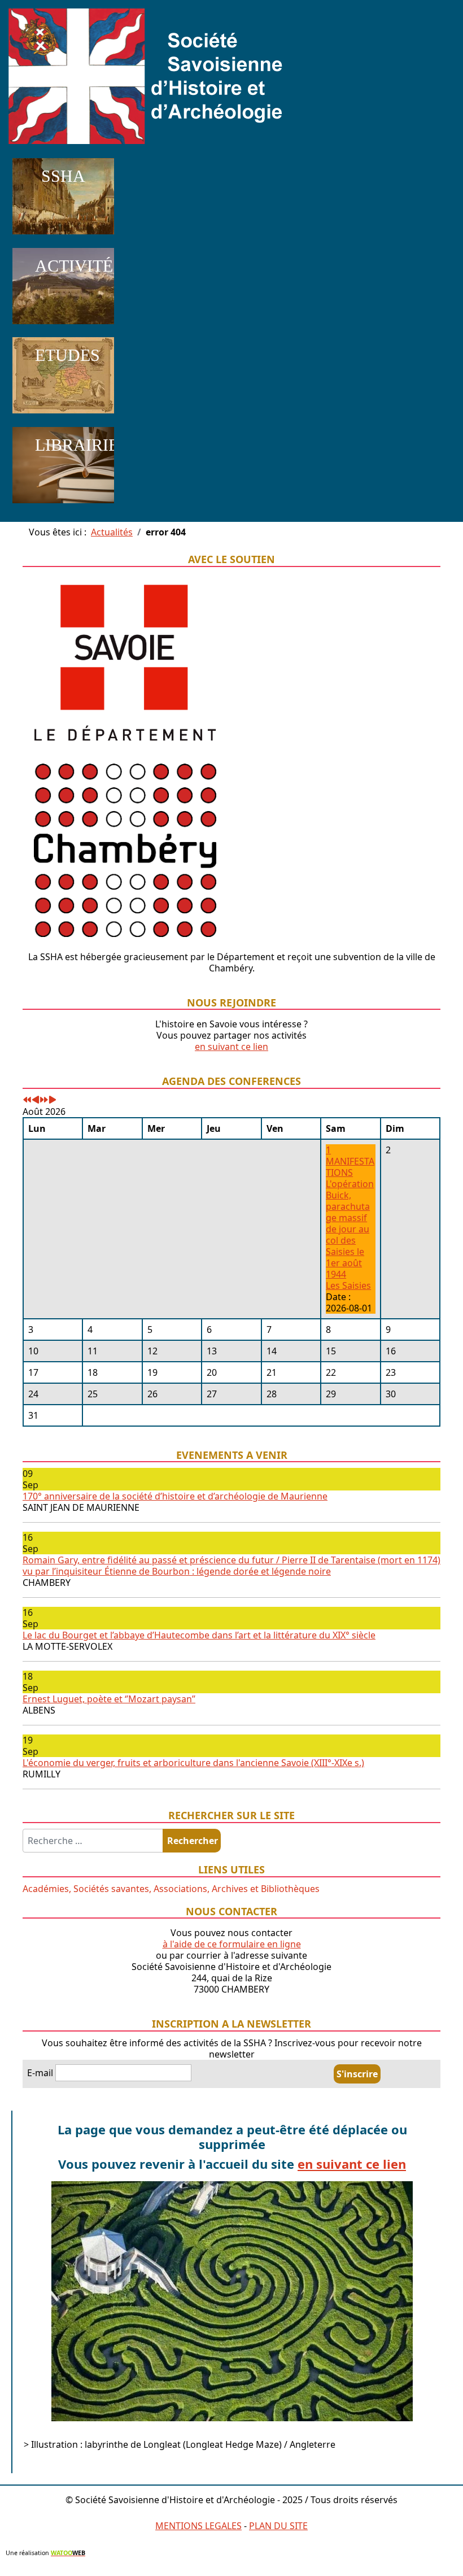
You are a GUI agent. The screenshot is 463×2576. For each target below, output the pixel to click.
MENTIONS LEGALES (198, 2526)
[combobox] (93, 1841)
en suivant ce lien (231, 1047)
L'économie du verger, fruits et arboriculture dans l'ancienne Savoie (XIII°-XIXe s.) (193, 1763)
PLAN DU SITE (278, 2526)
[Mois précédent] (36, 1100)
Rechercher (193, 1841)
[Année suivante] (44, 1100)
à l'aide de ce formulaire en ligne (232, 1944)
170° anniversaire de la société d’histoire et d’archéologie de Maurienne (175, 1496)
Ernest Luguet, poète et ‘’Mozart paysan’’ (109, 1699)
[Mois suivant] (53, 1100)
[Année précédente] (27, 1100)
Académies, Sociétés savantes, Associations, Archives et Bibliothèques (171, 1889)
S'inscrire (357, 2074)
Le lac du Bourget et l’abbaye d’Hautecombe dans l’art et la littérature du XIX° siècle (199, 1635)
